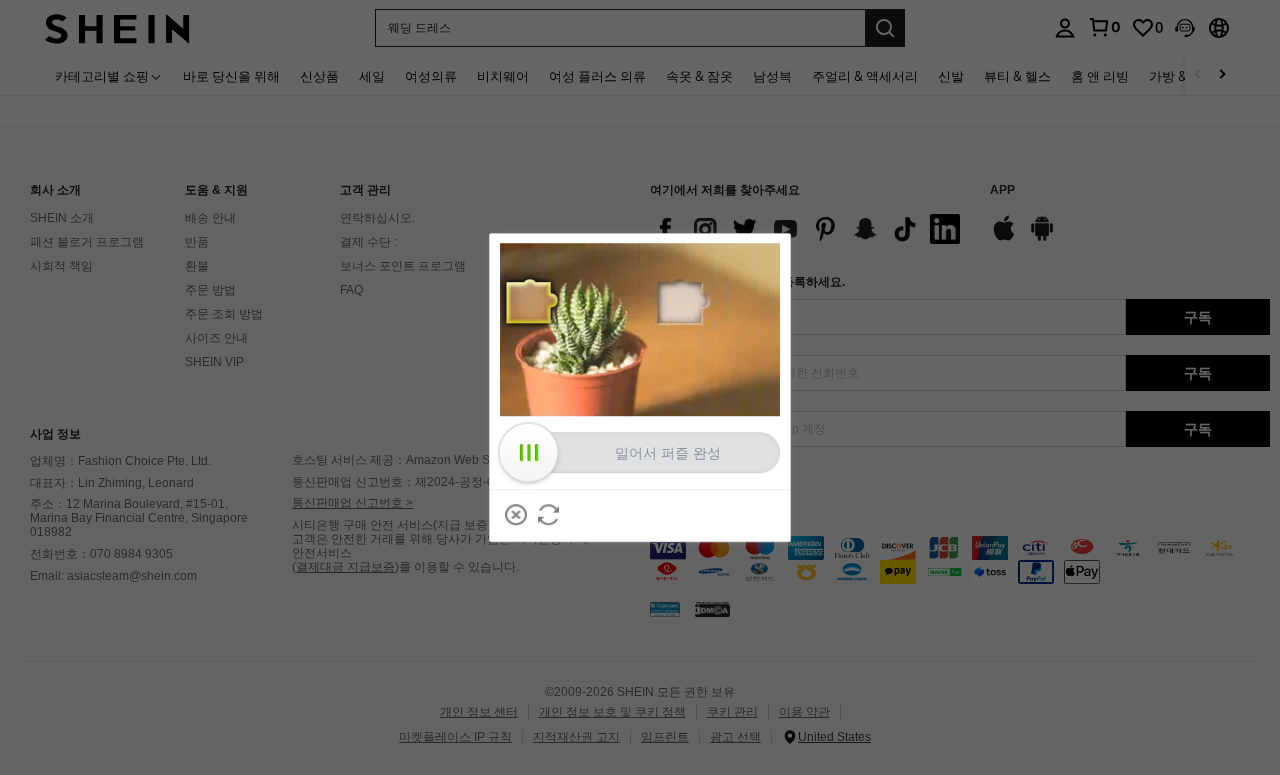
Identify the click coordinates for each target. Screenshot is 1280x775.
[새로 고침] (549, 515)
